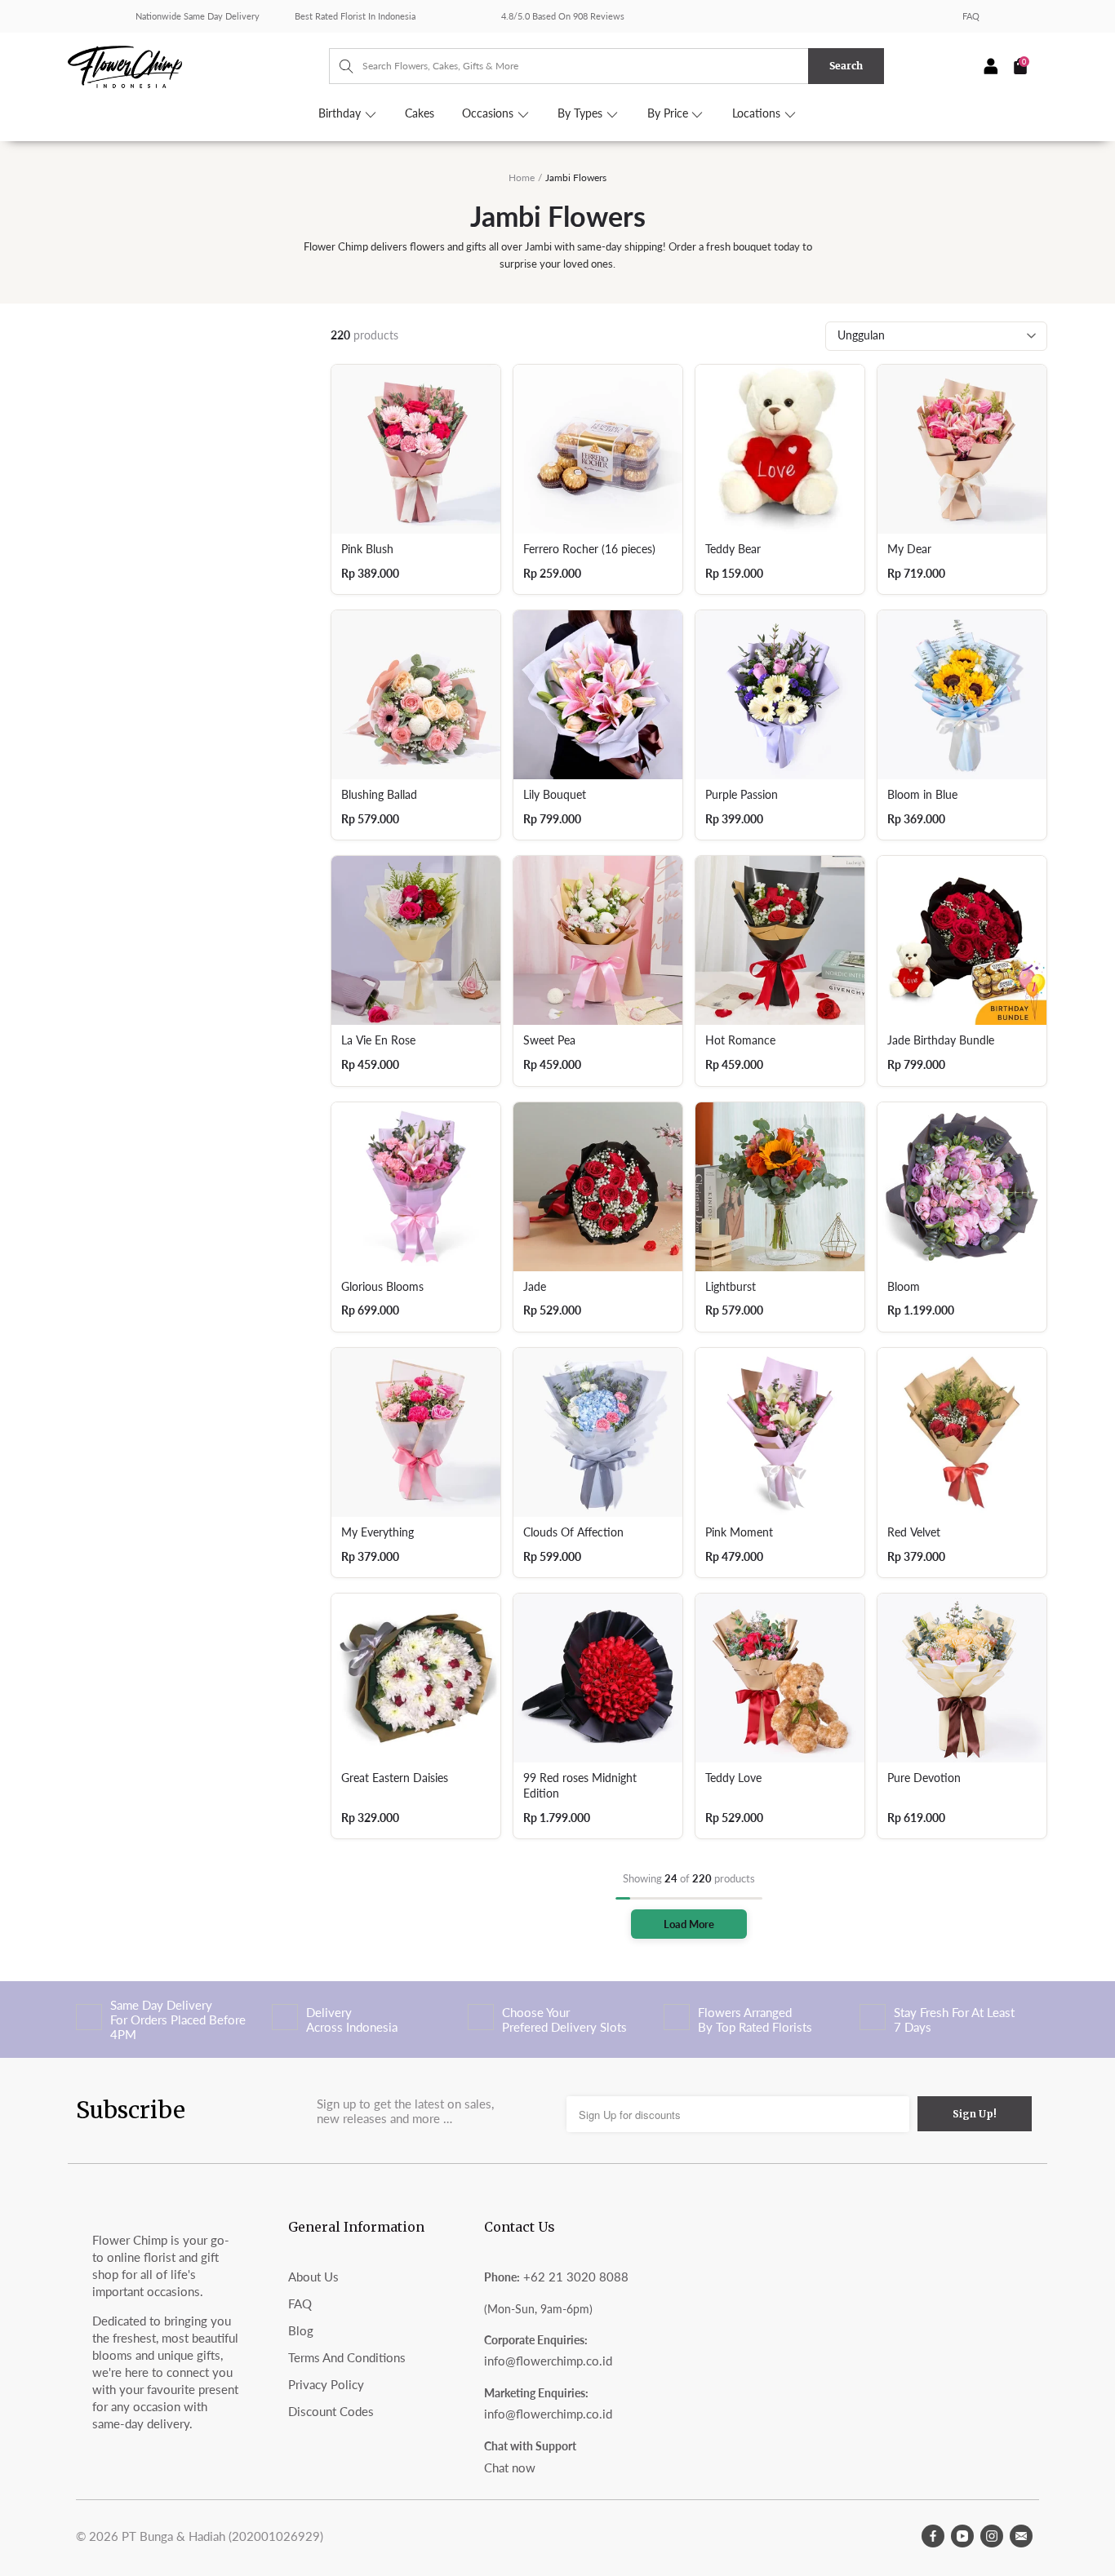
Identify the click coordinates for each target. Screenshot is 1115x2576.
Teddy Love (733, 1778)
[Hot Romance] (780, 940)
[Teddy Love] (780, 1678)
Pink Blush (367, 549)
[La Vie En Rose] (416, 940)
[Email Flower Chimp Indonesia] (1021, 2536)
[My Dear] (962, 449)
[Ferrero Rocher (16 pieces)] (598, 449)
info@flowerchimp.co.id (548, 2361)
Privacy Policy (326, 2384)
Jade (535, 1287)
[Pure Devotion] (962, 1678)
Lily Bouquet (555, 795)
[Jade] (598, 1187)
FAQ (971, 16)
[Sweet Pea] (598, 940)
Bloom (904, 1287)
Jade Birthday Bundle (941, 1040)
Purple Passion (742, 795)
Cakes (420, 113)
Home (522, 177)
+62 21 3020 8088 (576, 2277)
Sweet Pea (549, 1040)
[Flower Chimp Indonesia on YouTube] (962, 2536)
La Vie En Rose (378, 1040)
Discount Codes (331, 2411)
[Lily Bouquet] (598, 695)
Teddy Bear (733, 549)
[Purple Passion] (780, 695)
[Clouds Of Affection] (598, 1432)
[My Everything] (416, 1432)
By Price (669, 113)
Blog (301, 2330)
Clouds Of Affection (573, 1532)
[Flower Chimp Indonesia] (198, 65)
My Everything (378, 1532)
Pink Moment (739, 1532)
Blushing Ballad (379, 795)
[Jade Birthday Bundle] (962, 940)
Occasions (489, 113)
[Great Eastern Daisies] (416, 1678)
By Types (582, 113)
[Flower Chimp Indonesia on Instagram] (992, 2536)
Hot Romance (740, 1040)
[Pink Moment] (780, 1432)
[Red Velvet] (962, 1432)
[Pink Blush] (416, 449)
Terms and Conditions (347, 2357)
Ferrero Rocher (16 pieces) (589, 549)
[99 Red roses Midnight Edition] (598, 1678)
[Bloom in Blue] (962, 695)
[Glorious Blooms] (416, 1187)
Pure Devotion (924, 1778)
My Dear (909, 549)
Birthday (341, 113)
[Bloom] (962, 1187)
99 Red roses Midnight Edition (580, 1786)
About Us (313, 2277)
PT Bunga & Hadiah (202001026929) (222, 2536)
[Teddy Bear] (780, 449)
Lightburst (731, 1287)
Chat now (510, 2467)
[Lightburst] (780, 1187)
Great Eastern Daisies (395, 1778)
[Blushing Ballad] (416, 695)
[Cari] (338, 66)
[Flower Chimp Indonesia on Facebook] (933, 2536)
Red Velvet (914, 1532)
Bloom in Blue (922, 795)
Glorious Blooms (382, 1287)
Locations (758, 113)
